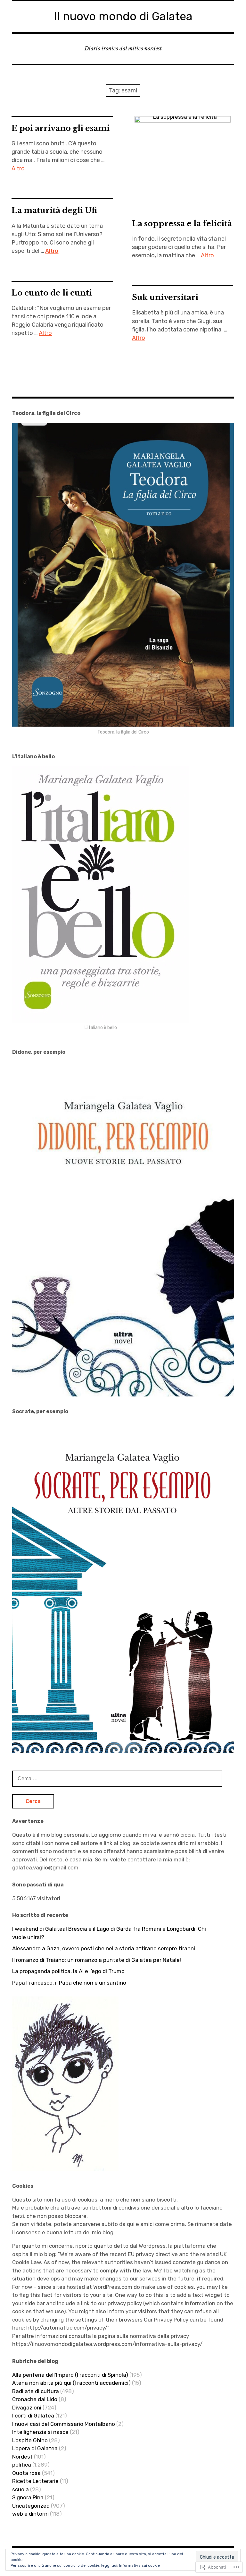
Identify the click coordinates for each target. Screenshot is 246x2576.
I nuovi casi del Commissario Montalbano (64, 2424)
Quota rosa (26, 2473)
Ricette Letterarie (35, 2481)
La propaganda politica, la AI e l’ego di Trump (68, 1971)
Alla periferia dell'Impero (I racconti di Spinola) (70, 2375)
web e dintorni (30, 2514)
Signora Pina (28, 2497)
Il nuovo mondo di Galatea (123, 16)
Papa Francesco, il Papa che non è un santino (69, 1983)
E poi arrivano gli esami (61, 128)
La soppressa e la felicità (182, 223)
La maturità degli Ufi (54, 210)
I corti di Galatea (33, 2416)
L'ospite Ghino (30, 2440)
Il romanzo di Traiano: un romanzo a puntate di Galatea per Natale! (97, 1960)
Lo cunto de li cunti (52, 293)
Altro (18, 168)
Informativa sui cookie (139, 2565)
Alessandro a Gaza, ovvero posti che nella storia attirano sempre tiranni (104, 1948)
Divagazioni (27, 2408)
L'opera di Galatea (35, 2448)
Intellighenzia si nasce (40, 2432)
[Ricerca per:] (117, 1778)
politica (22, 2465)
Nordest (22, 2457)
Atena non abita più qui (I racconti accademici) (71, 2383)
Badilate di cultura (36, 2391)
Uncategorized (31, 2506)
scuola (20, 2489)
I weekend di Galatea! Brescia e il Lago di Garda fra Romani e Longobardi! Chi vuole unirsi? (109, 1933)
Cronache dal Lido (35, 2399)
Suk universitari (165, 297)
